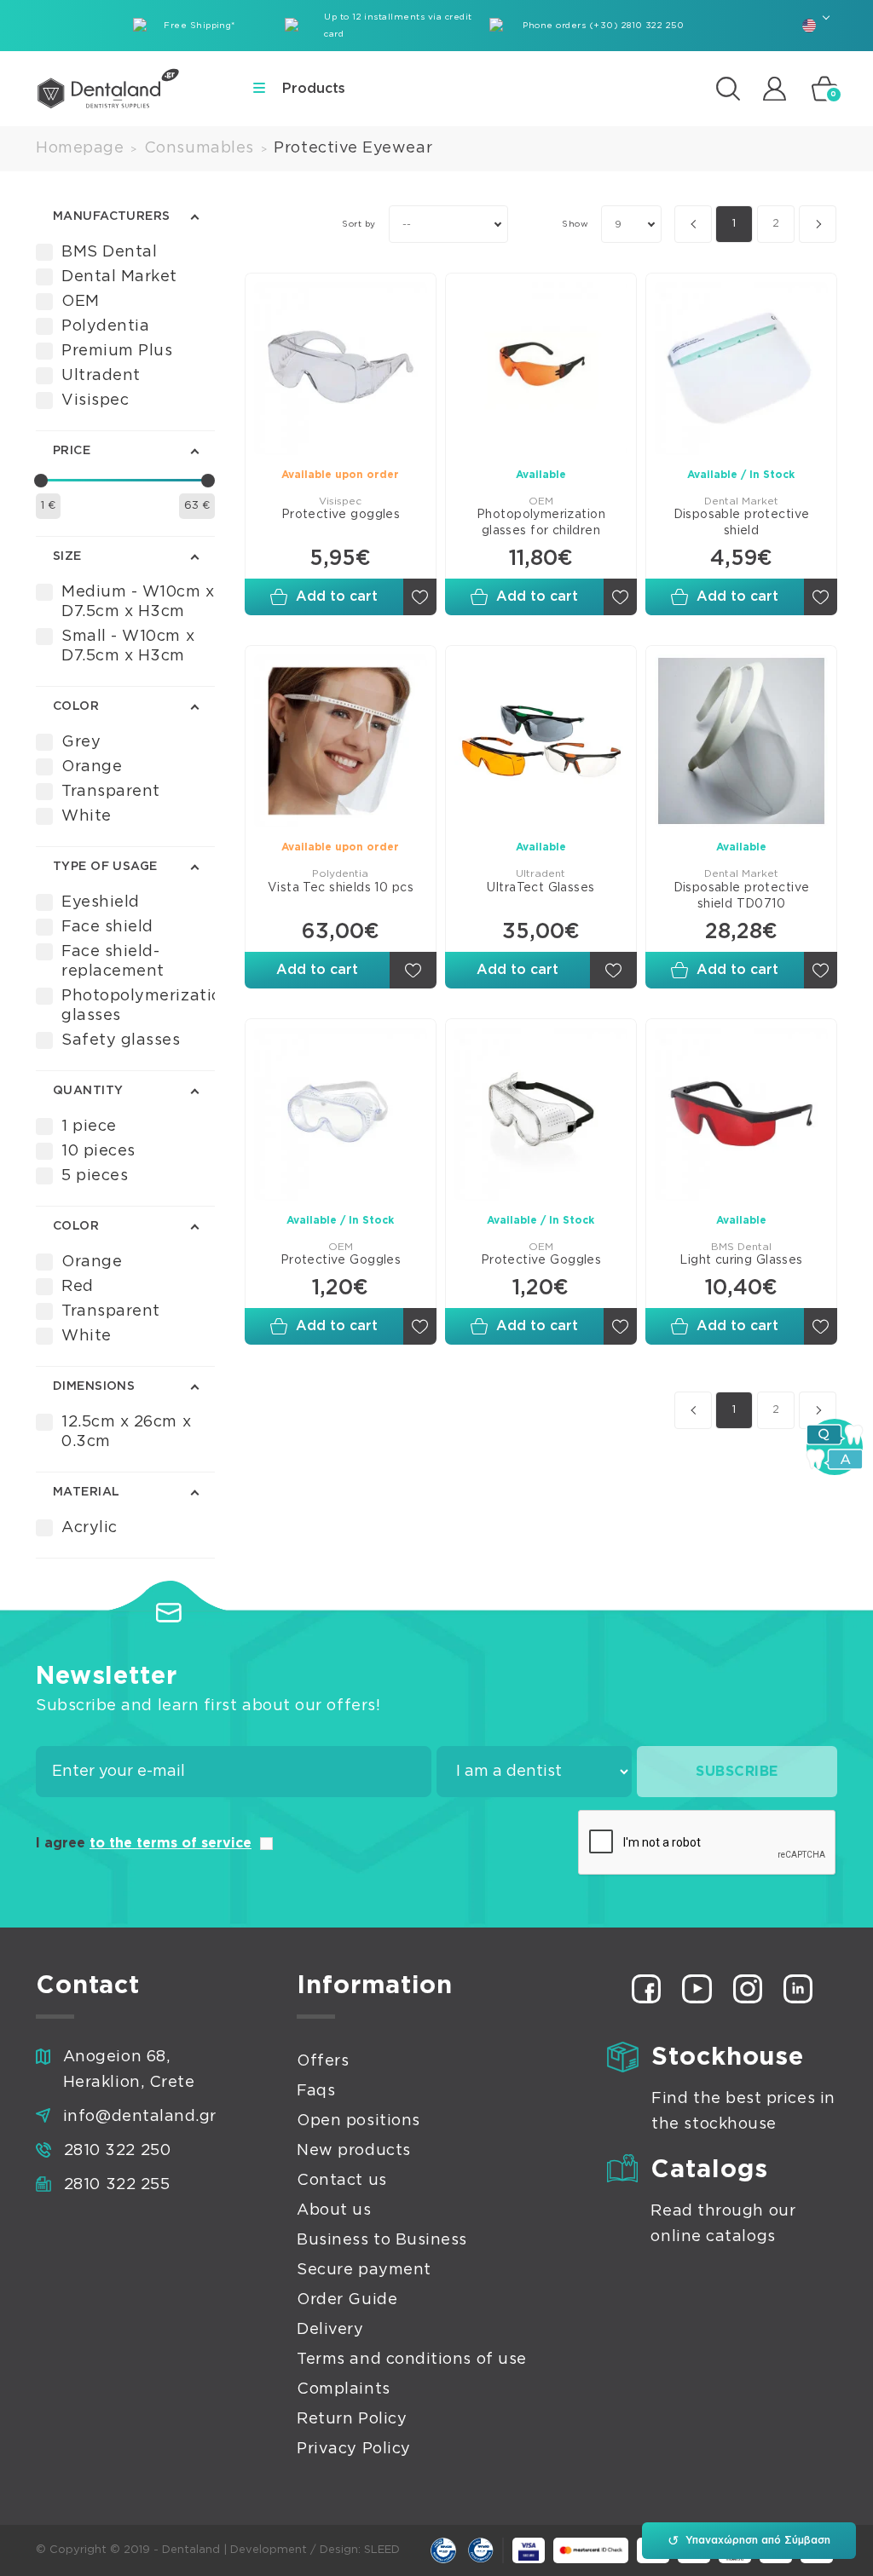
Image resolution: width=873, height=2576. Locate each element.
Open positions (358, 2121)
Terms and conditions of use (412, 2360)
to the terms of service (171, 1843)
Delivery (330, 2330)
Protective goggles (341, 515)
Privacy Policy (354, 2449)
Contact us (341, 2181)
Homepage (80, 148)
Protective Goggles (341, 1260)
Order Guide (347, 2300)
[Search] (728, 89)
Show (575, 224)
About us (334, 2210)
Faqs (316, 2091)
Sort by (358, 224)
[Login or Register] (775, 88)
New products (353, 2151)
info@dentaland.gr (140, 2117)
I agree (144, 1843)
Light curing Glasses (741, 1260)
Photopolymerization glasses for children (541, 523)
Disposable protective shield (742, 523)
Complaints (343, 2389)
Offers (323, 2061)
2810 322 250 (117, 2151)
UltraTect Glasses (541, 888)
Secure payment (364, 2270)
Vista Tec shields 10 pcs (341, 888)
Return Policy (352, 2419)
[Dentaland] (108, 89)
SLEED (382, 2550)
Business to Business (382, 2240)
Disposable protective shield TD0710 (742, 896)
